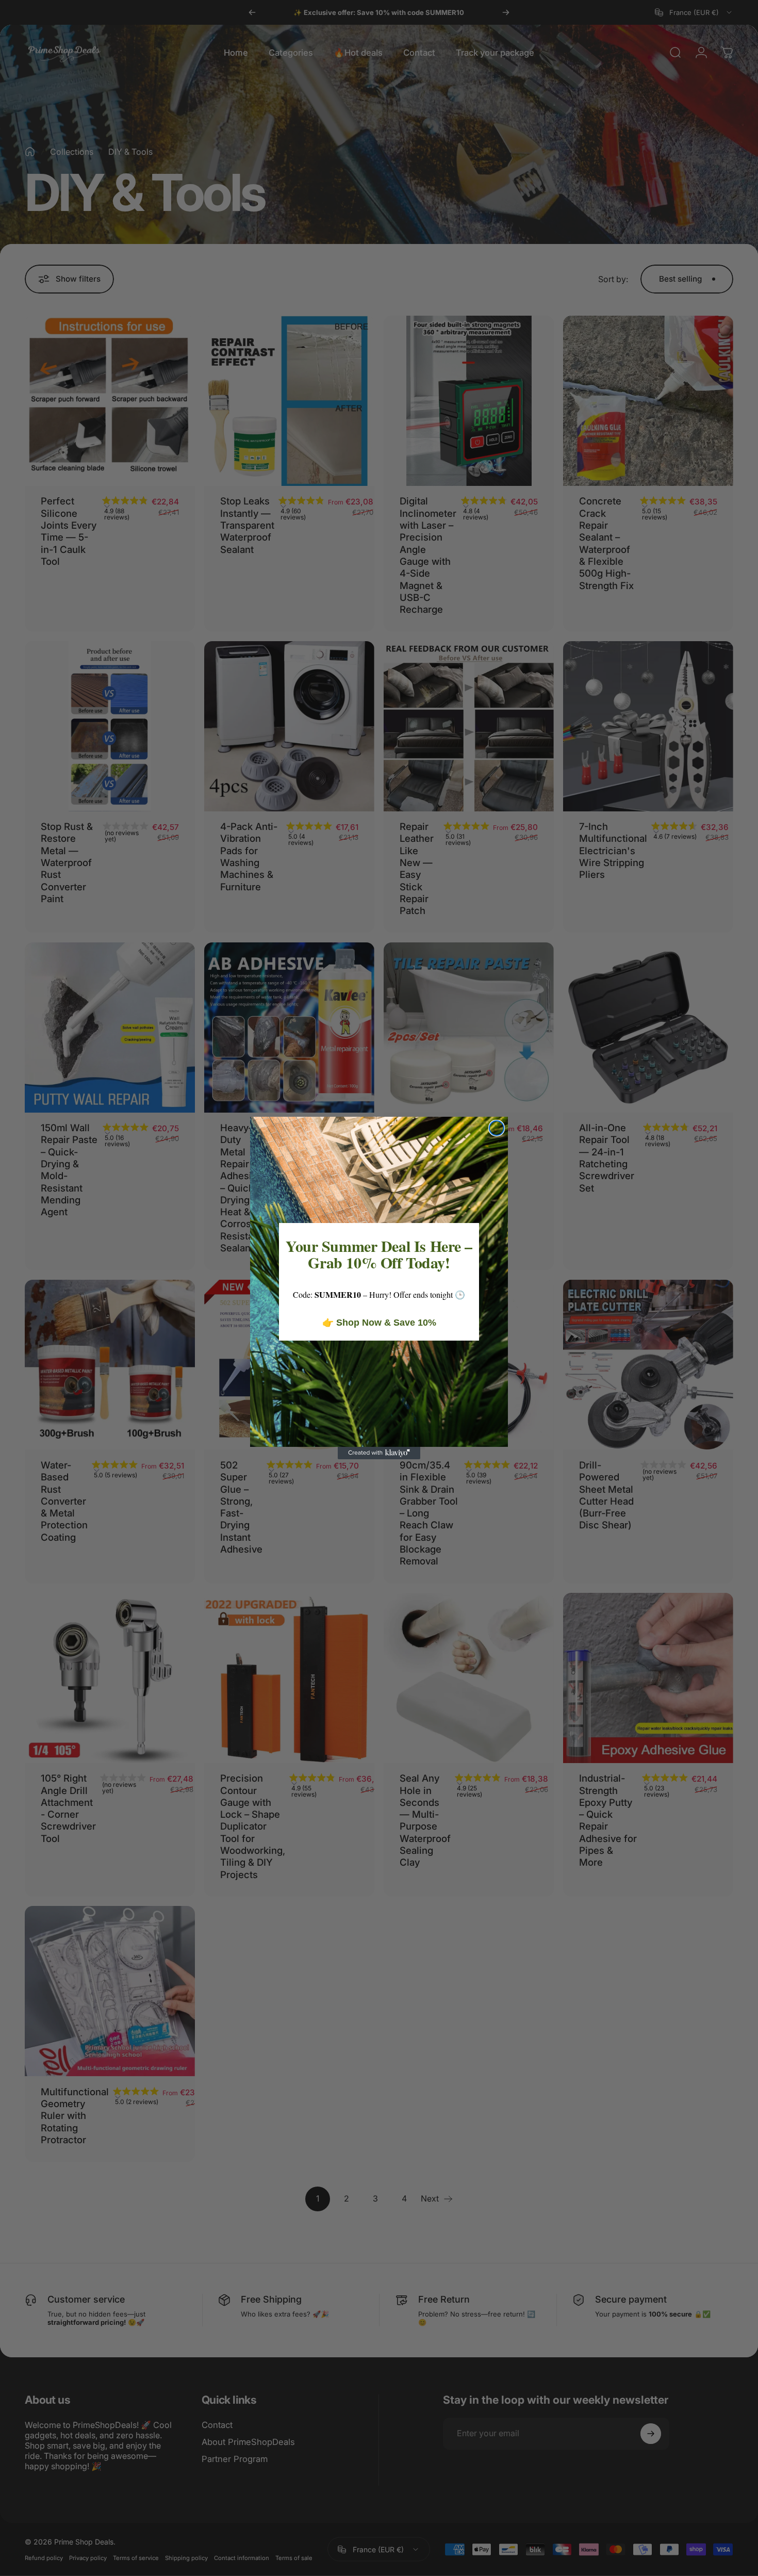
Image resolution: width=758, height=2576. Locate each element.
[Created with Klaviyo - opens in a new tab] (379, 1453)
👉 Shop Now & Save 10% (379, 1323)
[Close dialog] (497, 1128)
